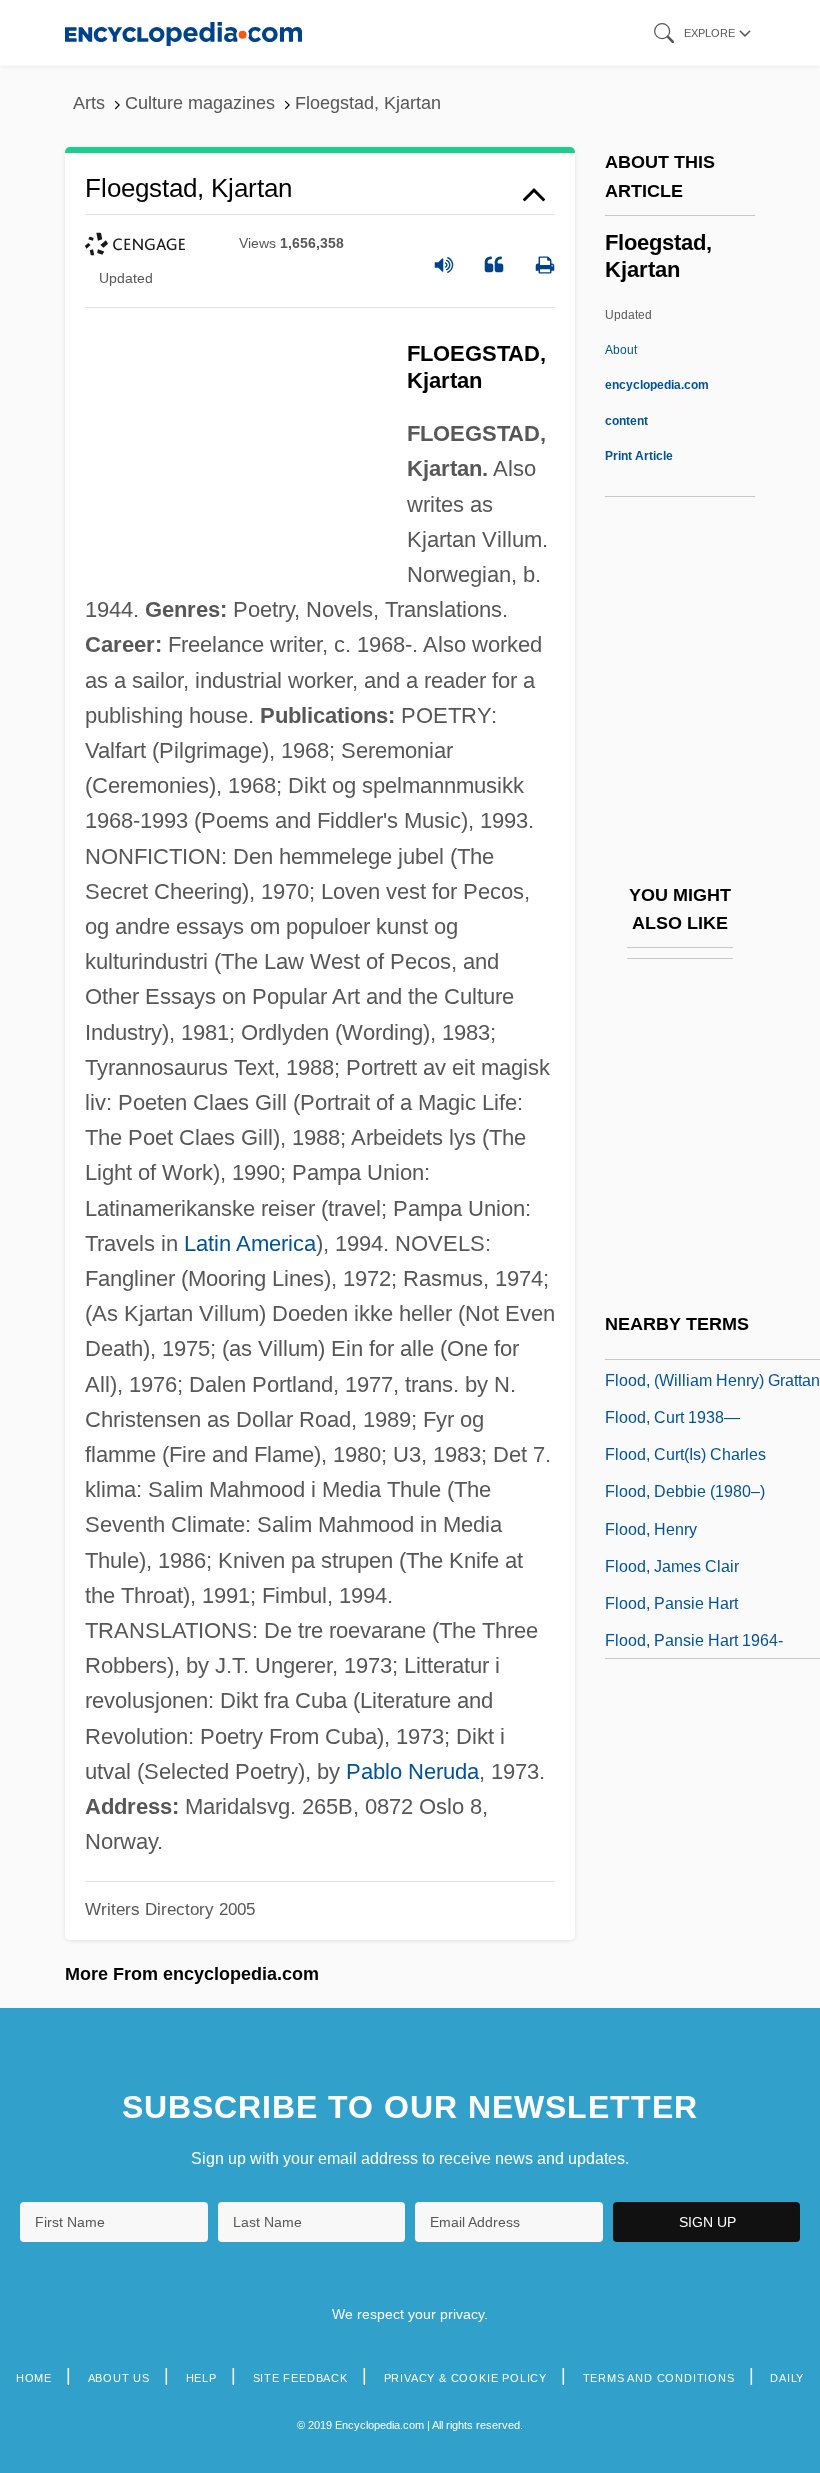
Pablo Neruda (412, 1771)
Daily (787, 2378)
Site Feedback (300, 2378)
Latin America (250, 1243)
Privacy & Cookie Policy (465, 2378)
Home (34, 2378)
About (657, 385)
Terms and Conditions (659, 2378)
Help (201, 2378)
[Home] (183, 32)
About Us (119, 2378)
